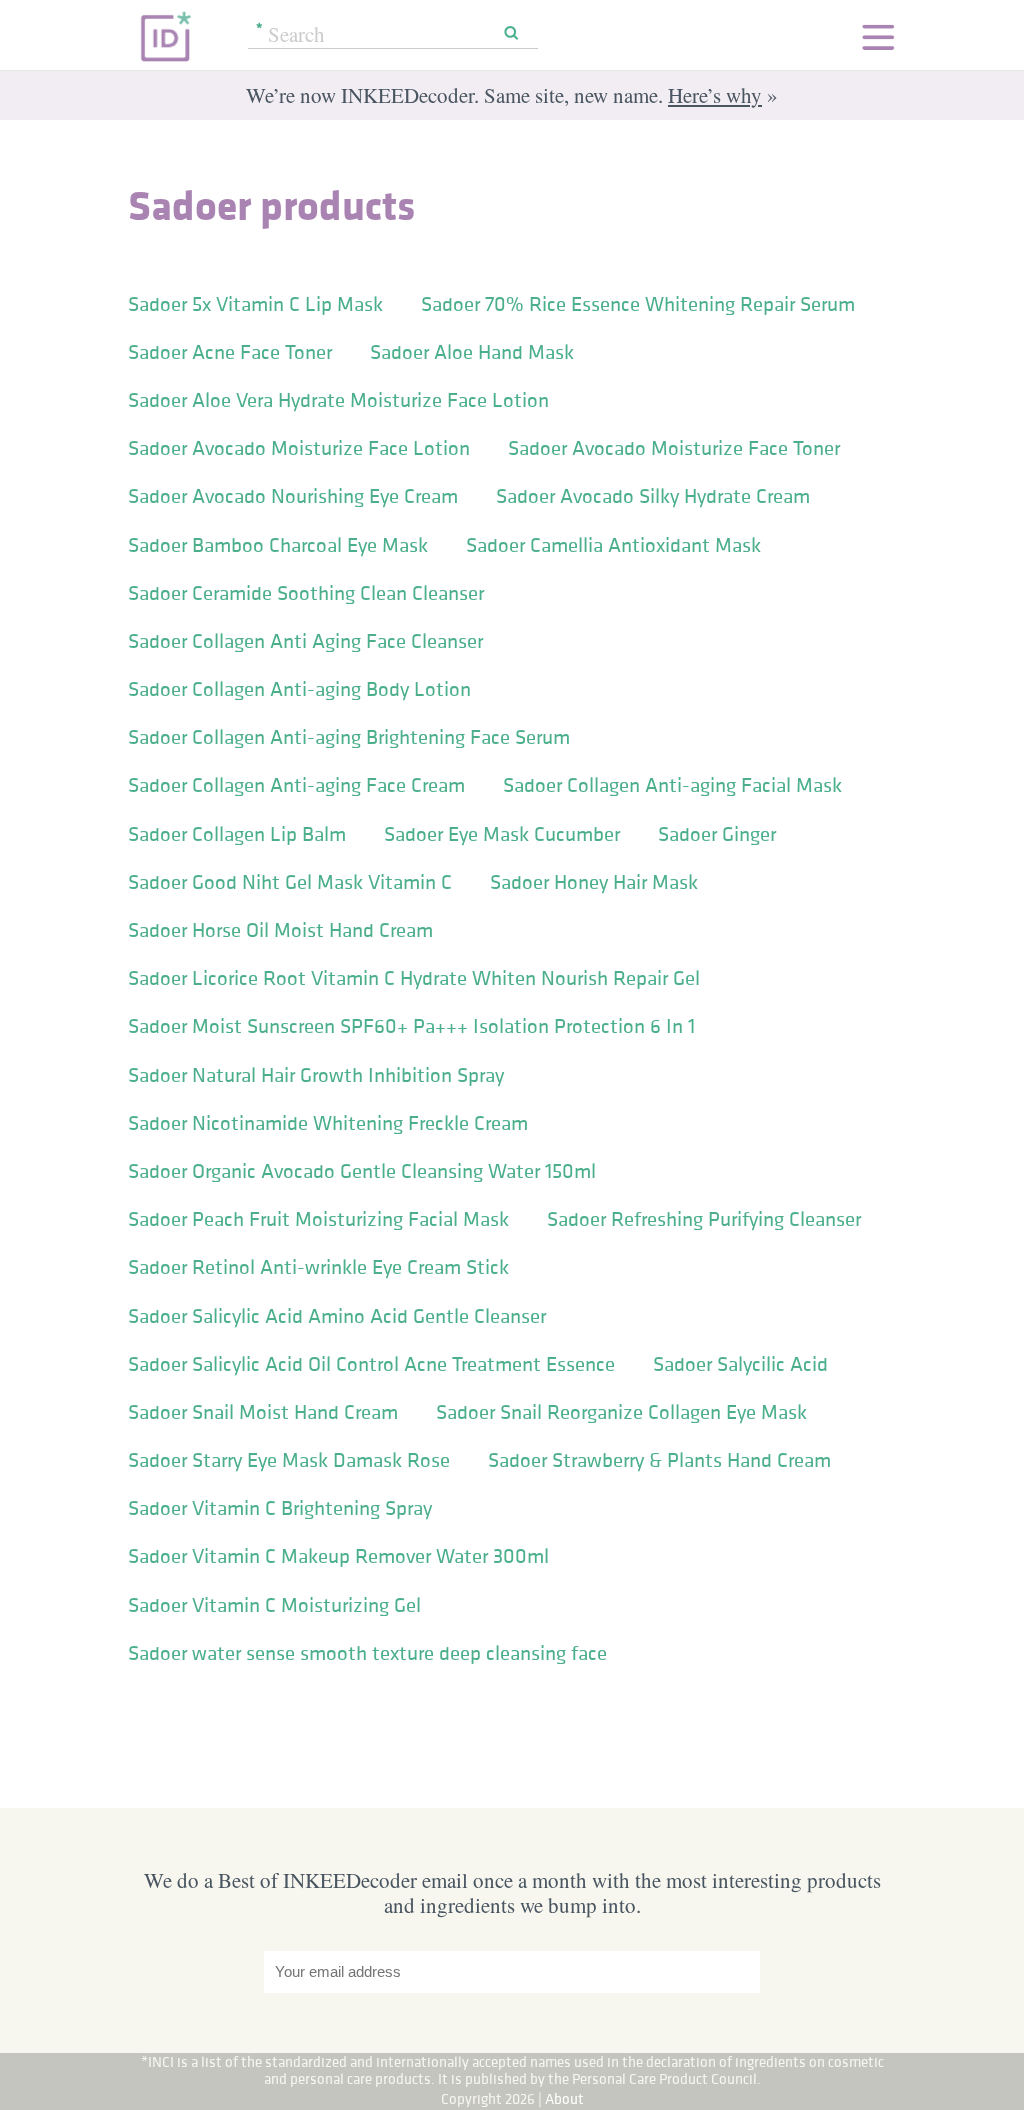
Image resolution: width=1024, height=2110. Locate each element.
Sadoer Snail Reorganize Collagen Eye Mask (621, 1412)
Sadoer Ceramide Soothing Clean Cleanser (306, 593)
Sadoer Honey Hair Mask (594, 882)
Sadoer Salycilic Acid (740, 1364)
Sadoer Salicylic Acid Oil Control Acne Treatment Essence (371, 1364)
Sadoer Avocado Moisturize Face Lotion (299, 448)
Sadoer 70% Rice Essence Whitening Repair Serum (638, 304)
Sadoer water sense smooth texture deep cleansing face (367, 1653)
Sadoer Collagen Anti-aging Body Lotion (299, 689)
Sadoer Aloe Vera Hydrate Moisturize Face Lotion (338, 400)
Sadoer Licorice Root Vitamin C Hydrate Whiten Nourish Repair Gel (414, 978)
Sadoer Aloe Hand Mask (472, 352)
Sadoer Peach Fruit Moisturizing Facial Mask (318, 1219)
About (564, 2098)
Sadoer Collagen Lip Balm (237, 834)
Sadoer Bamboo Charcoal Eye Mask (278, 545)
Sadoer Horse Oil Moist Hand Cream (280, 930)
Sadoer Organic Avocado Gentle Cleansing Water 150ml (362, 1171)
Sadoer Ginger (717, 834)
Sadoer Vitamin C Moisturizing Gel (274, 1605)
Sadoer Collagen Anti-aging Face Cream (296, 785)
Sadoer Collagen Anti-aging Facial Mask (672, 785)
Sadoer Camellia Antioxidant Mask (613, 545)
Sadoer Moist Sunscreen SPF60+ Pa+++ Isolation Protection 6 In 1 (411, 1026)
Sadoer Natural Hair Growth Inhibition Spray (316, 1075)
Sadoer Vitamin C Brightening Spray (280, 1508)
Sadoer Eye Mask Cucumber (502, 834)
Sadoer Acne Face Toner (230, 352)
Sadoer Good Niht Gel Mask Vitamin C (290, 882)
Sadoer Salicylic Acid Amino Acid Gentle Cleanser (337, 1316)
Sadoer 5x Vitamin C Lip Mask (255, 304)
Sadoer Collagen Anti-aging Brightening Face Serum (349, 737)
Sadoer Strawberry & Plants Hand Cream (659, 1460)
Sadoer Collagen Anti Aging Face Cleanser (305, 641)
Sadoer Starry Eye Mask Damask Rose (289, 1460)
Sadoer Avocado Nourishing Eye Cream (293, 496)
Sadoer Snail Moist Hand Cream (263, 1412)
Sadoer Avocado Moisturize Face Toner (674, 448)
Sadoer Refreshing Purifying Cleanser (704, 1219)
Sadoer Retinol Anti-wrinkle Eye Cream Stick (318, 1267)
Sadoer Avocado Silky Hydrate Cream (653, 496)
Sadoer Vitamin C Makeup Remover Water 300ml (338, 1556)
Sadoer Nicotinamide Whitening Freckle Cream (328, 1123)
